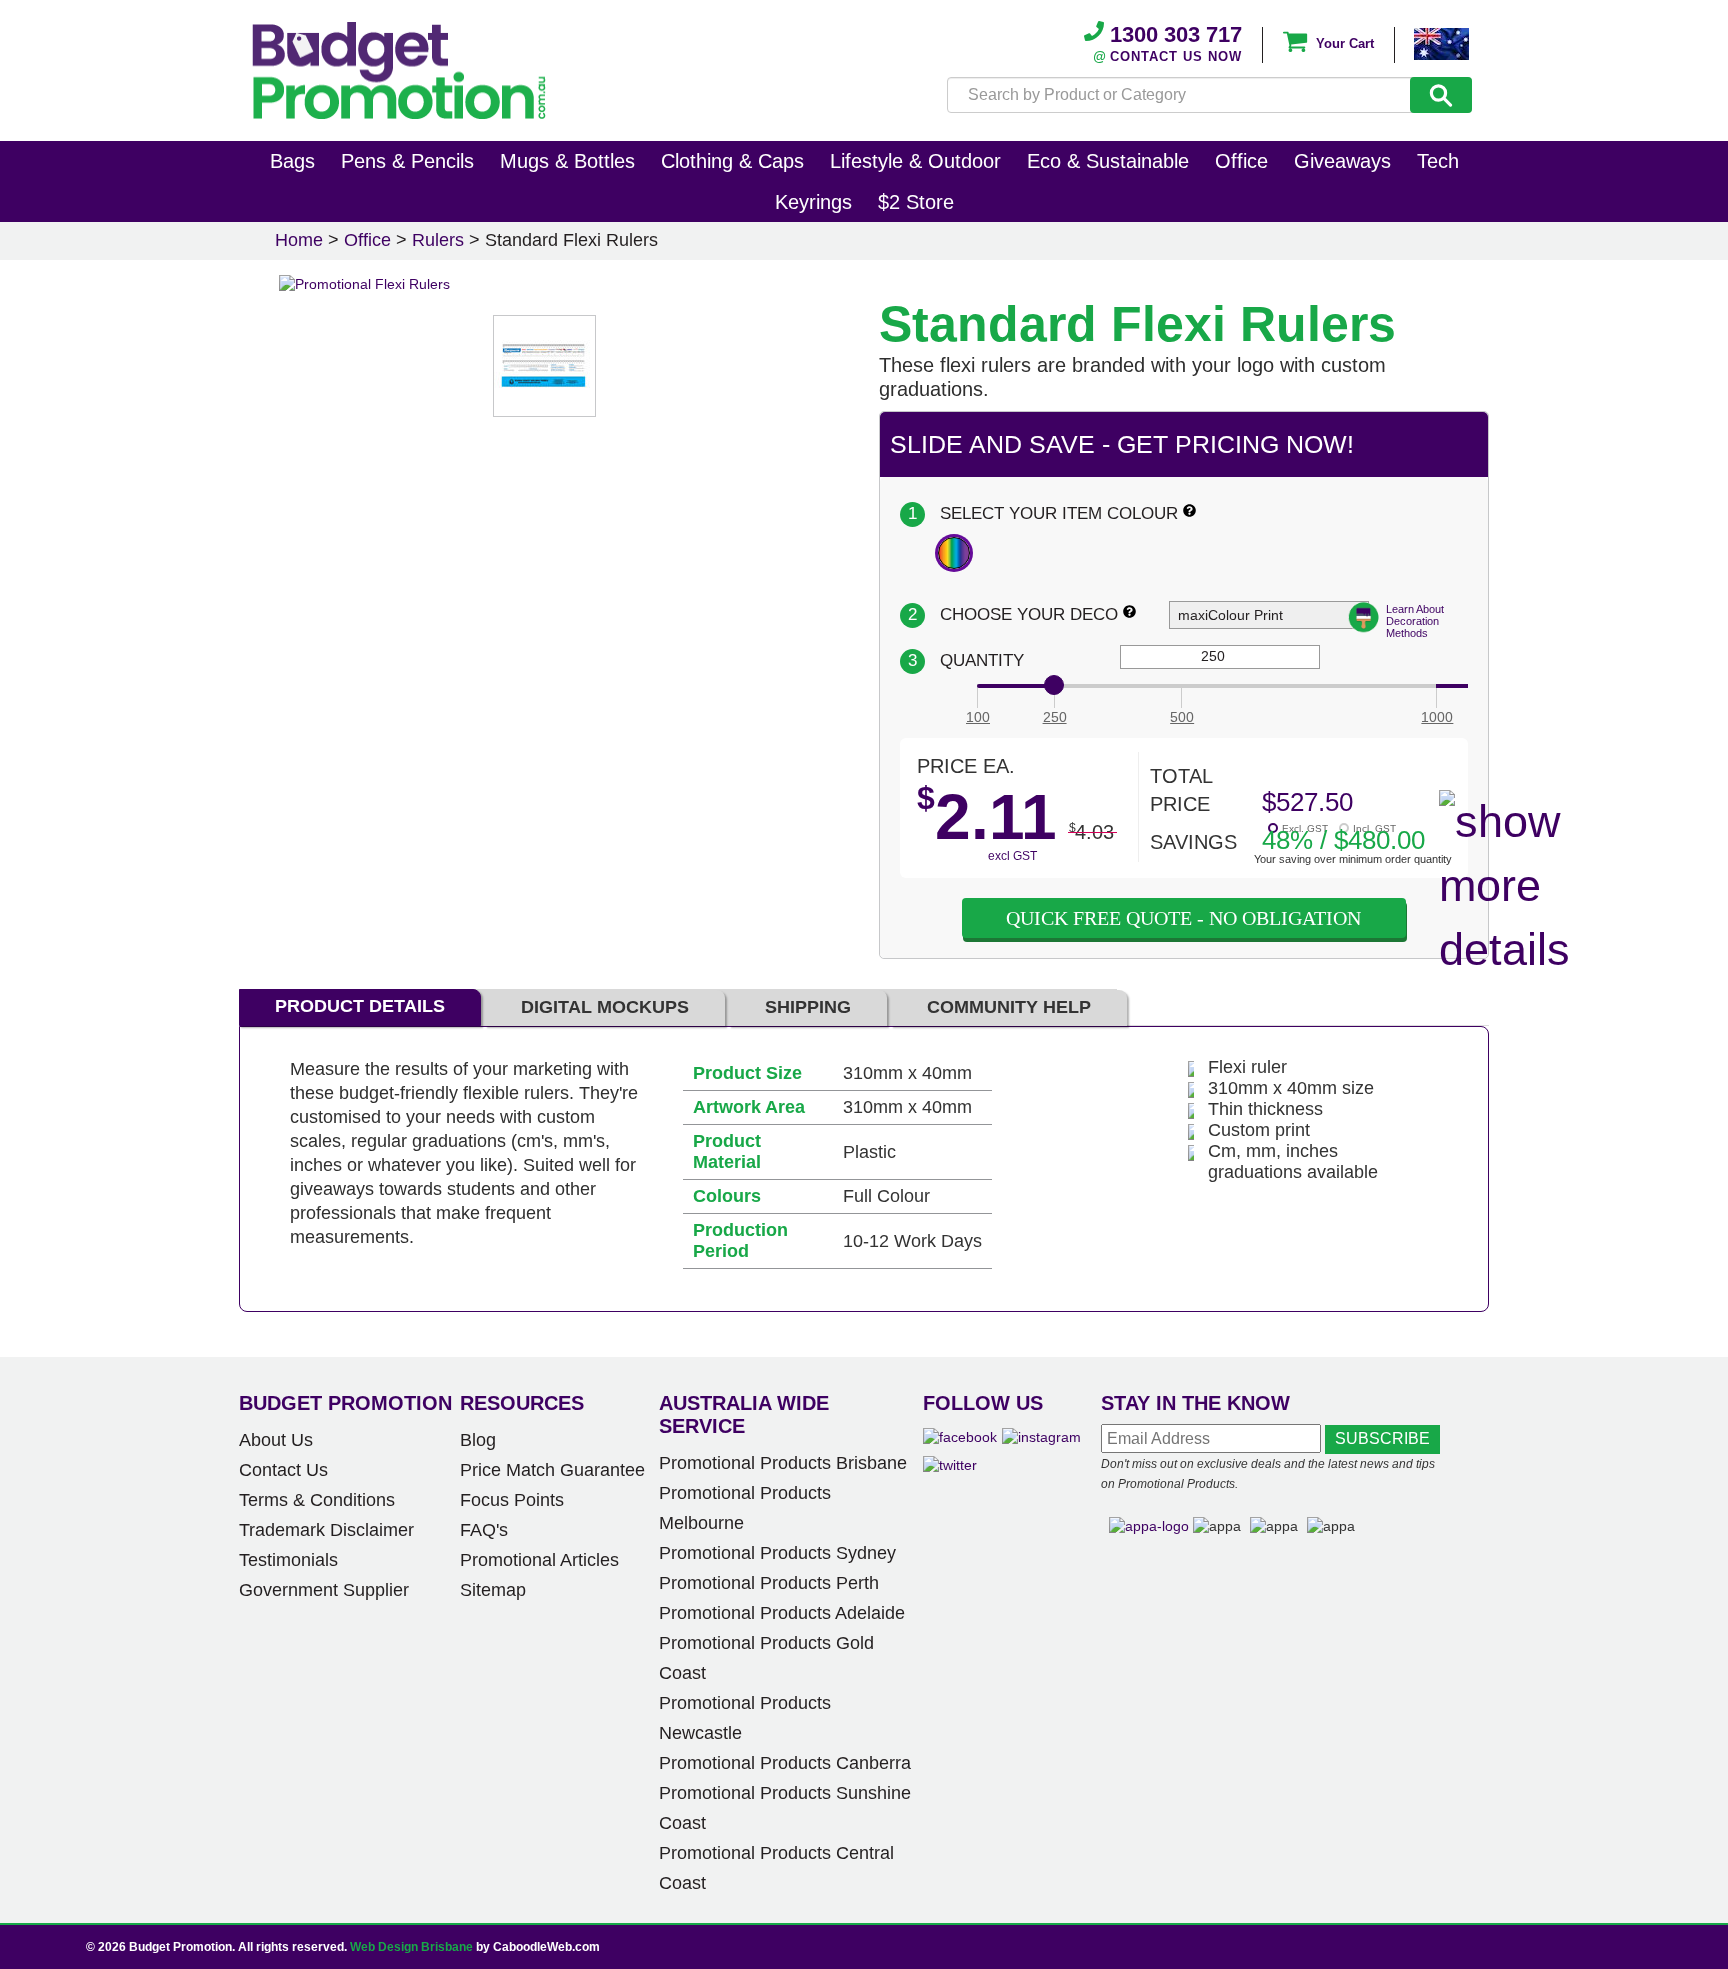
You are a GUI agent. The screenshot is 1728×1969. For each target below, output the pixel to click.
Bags (292, 161)
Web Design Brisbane (411, 1947)
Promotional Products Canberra (785, 1763)
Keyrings (813, 202)
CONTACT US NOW (1176, 56)
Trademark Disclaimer (326, 1530)
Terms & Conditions (317, 1500)
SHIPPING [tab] (808, 1007)
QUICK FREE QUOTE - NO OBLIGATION (1183, 918)
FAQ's (484, 1530)
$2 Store (916, 202)
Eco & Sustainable (1108, 161)
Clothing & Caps (732, 161)
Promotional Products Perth (769, 1583)
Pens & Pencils (407, 161)
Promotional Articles (539, 1560)
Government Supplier (324, 1590)
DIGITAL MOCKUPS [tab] (605, 1007)
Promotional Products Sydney (777, 1553)
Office (1241, 161)
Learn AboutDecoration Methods (1415, 621)
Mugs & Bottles (567, 161)
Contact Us (283, 1470)
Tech (1438, 161)
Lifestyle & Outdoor (915, 161)
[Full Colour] (954, 553)
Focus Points (512, 1500)
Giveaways (1342, 161)
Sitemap (493, 1590)
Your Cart (1343, 43)
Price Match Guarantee (552, 1470)
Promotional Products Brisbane (783, 1463)
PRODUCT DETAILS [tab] (360, 1006)
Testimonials (288, 1560)
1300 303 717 (1173, 34)
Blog (478, 1440)
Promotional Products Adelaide (782, 1613)
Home (299, 240)
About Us (276, 1440)
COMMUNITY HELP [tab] (1009, 1007)
